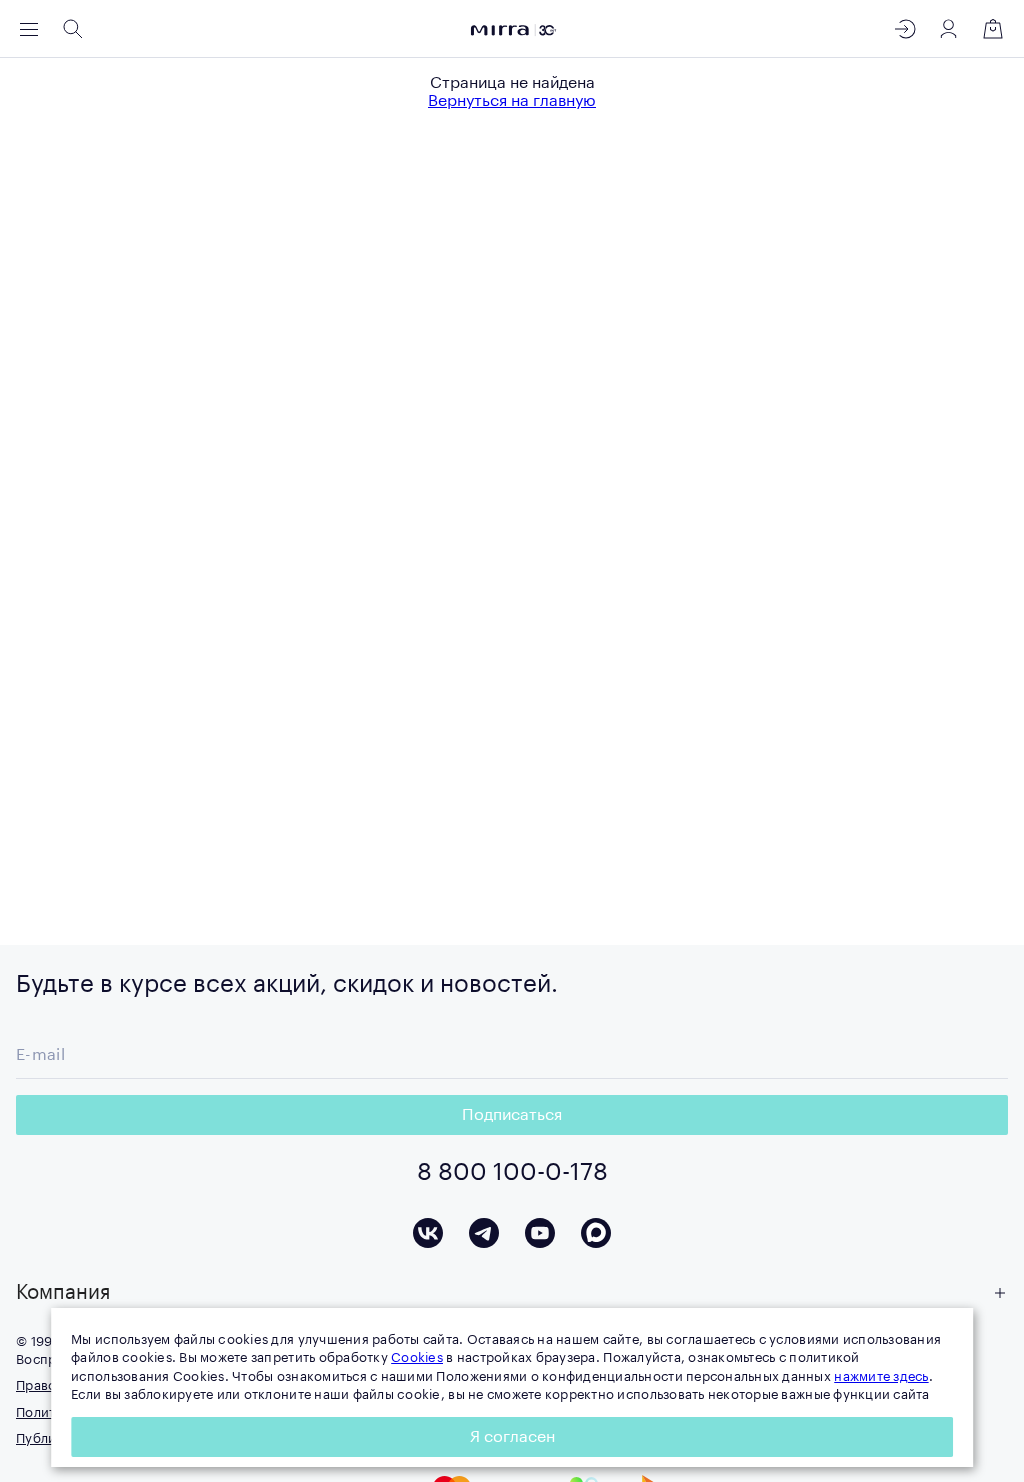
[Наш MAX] (596, 1233)
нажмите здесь (881, 1376)
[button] (512, 1293)
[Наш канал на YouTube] (540, 1233)
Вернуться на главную (512, 101)
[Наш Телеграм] (484, 1233)
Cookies (417, 1357)
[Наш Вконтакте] (428, 1233)
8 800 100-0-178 (512, 1172)
